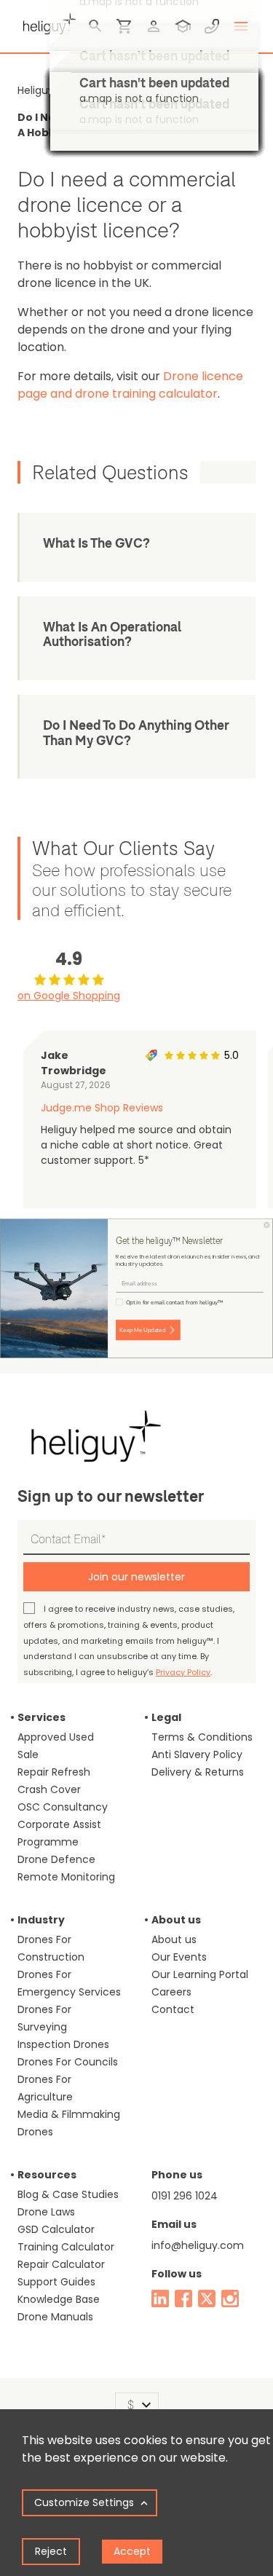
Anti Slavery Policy (197, 1754)
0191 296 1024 (185, 2196)
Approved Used (56, 1737)
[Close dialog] (267, 1225)
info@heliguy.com (198, 2245)
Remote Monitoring (66, 1877)
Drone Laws (46, 2212)
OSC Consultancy (63, 1807)
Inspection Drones (63, 2044)
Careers (171, 1992)
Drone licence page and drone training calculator (130, 385)
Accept (132, 2551)
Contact (173, 2009)
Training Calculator (66, 2247)
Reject (51, 2551)
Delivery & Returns (198, 1772)
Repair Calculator (61, 2264)
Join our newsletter (136, 1577)
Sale (28, 1754)
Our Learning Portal (200, 1974)
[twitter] (207, 2299)
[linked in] (160, 2299)
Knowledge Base (59, 2299)
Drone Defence (56, 1859)
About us (174, 1939)
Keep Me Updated (142, 1330)
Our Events (179, 1957)
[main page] (47, 22)
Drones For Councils (68, 2062)
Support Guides (56, 2282)
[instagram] (230, 2299)
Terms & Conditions (202, 1737)
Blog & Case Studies (68, 2194)
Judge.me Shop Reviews (102, 1108)
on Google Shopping (69, 996)
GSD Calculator (56, 2229)
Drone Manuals (55, 2317)
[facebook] (183, 2299)
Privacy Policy (183, 1672)
